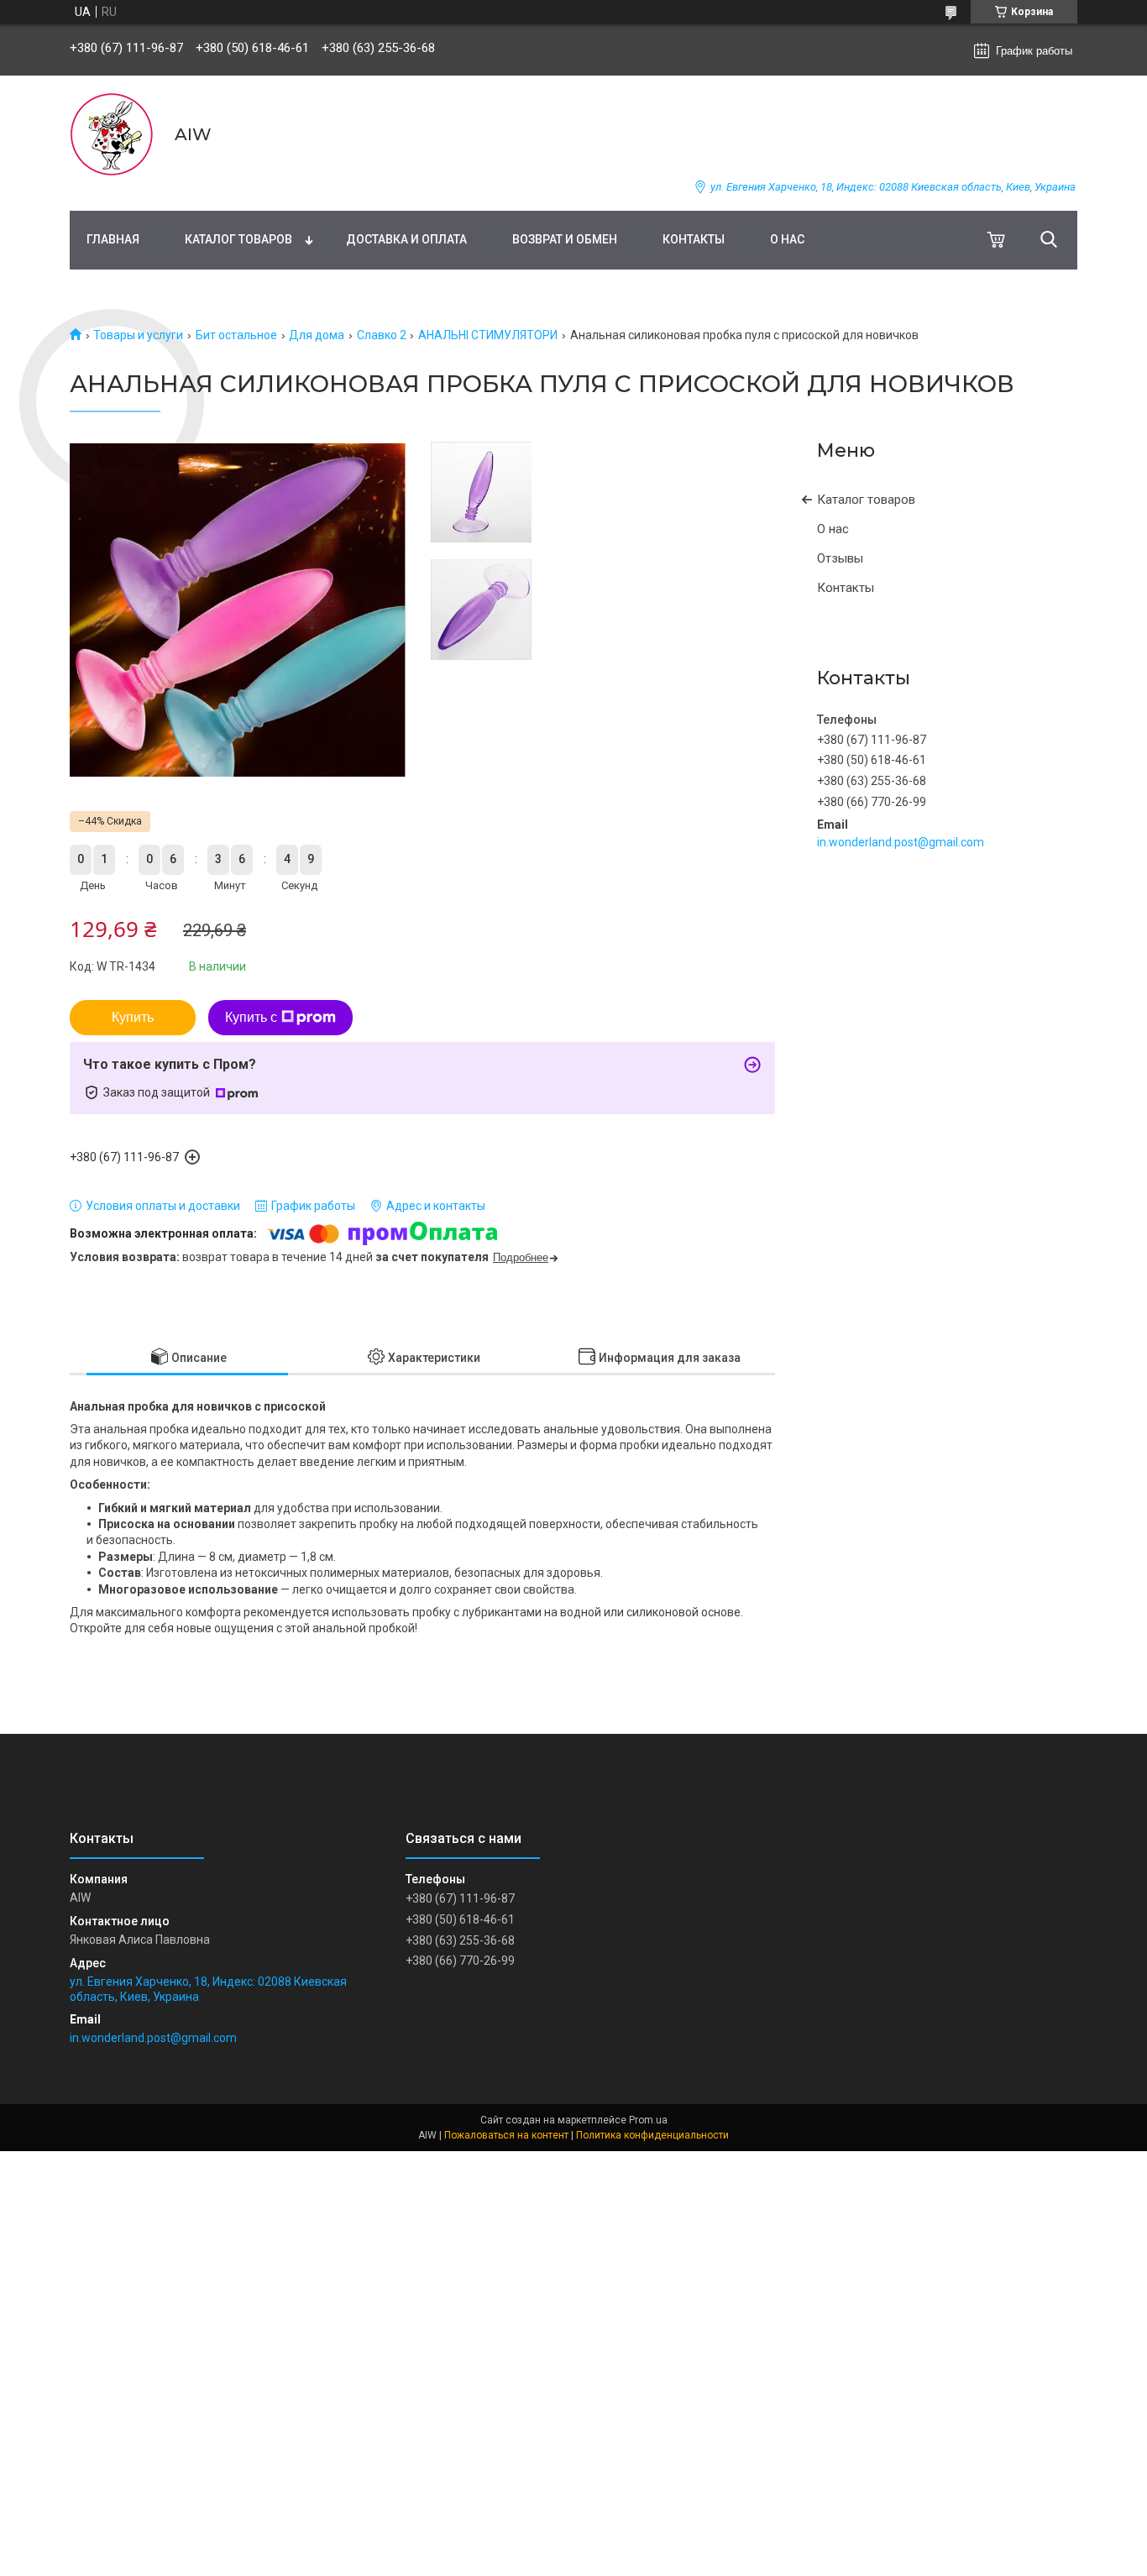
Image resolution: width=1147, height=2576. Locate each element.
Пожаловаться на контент (506, 2135)
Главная (113, 239)
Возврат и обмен (565, 239)
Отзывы (840, 558)
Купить (133, 1017)
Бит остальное (236, 335)
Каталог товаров (238, 239)
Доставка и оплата (406, 239)
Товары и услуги (138, 335)
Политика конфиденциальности (652, 2135)
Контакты (694, 239)
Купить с (251, 1017)
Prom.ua (648, 2120)
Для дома (317, 335)
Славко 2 (382, 335)
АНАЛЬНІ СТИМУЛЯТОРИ (488, 335)
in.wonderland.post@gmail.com (901, 842)
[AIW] (112, 134)
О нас (787, 239)
